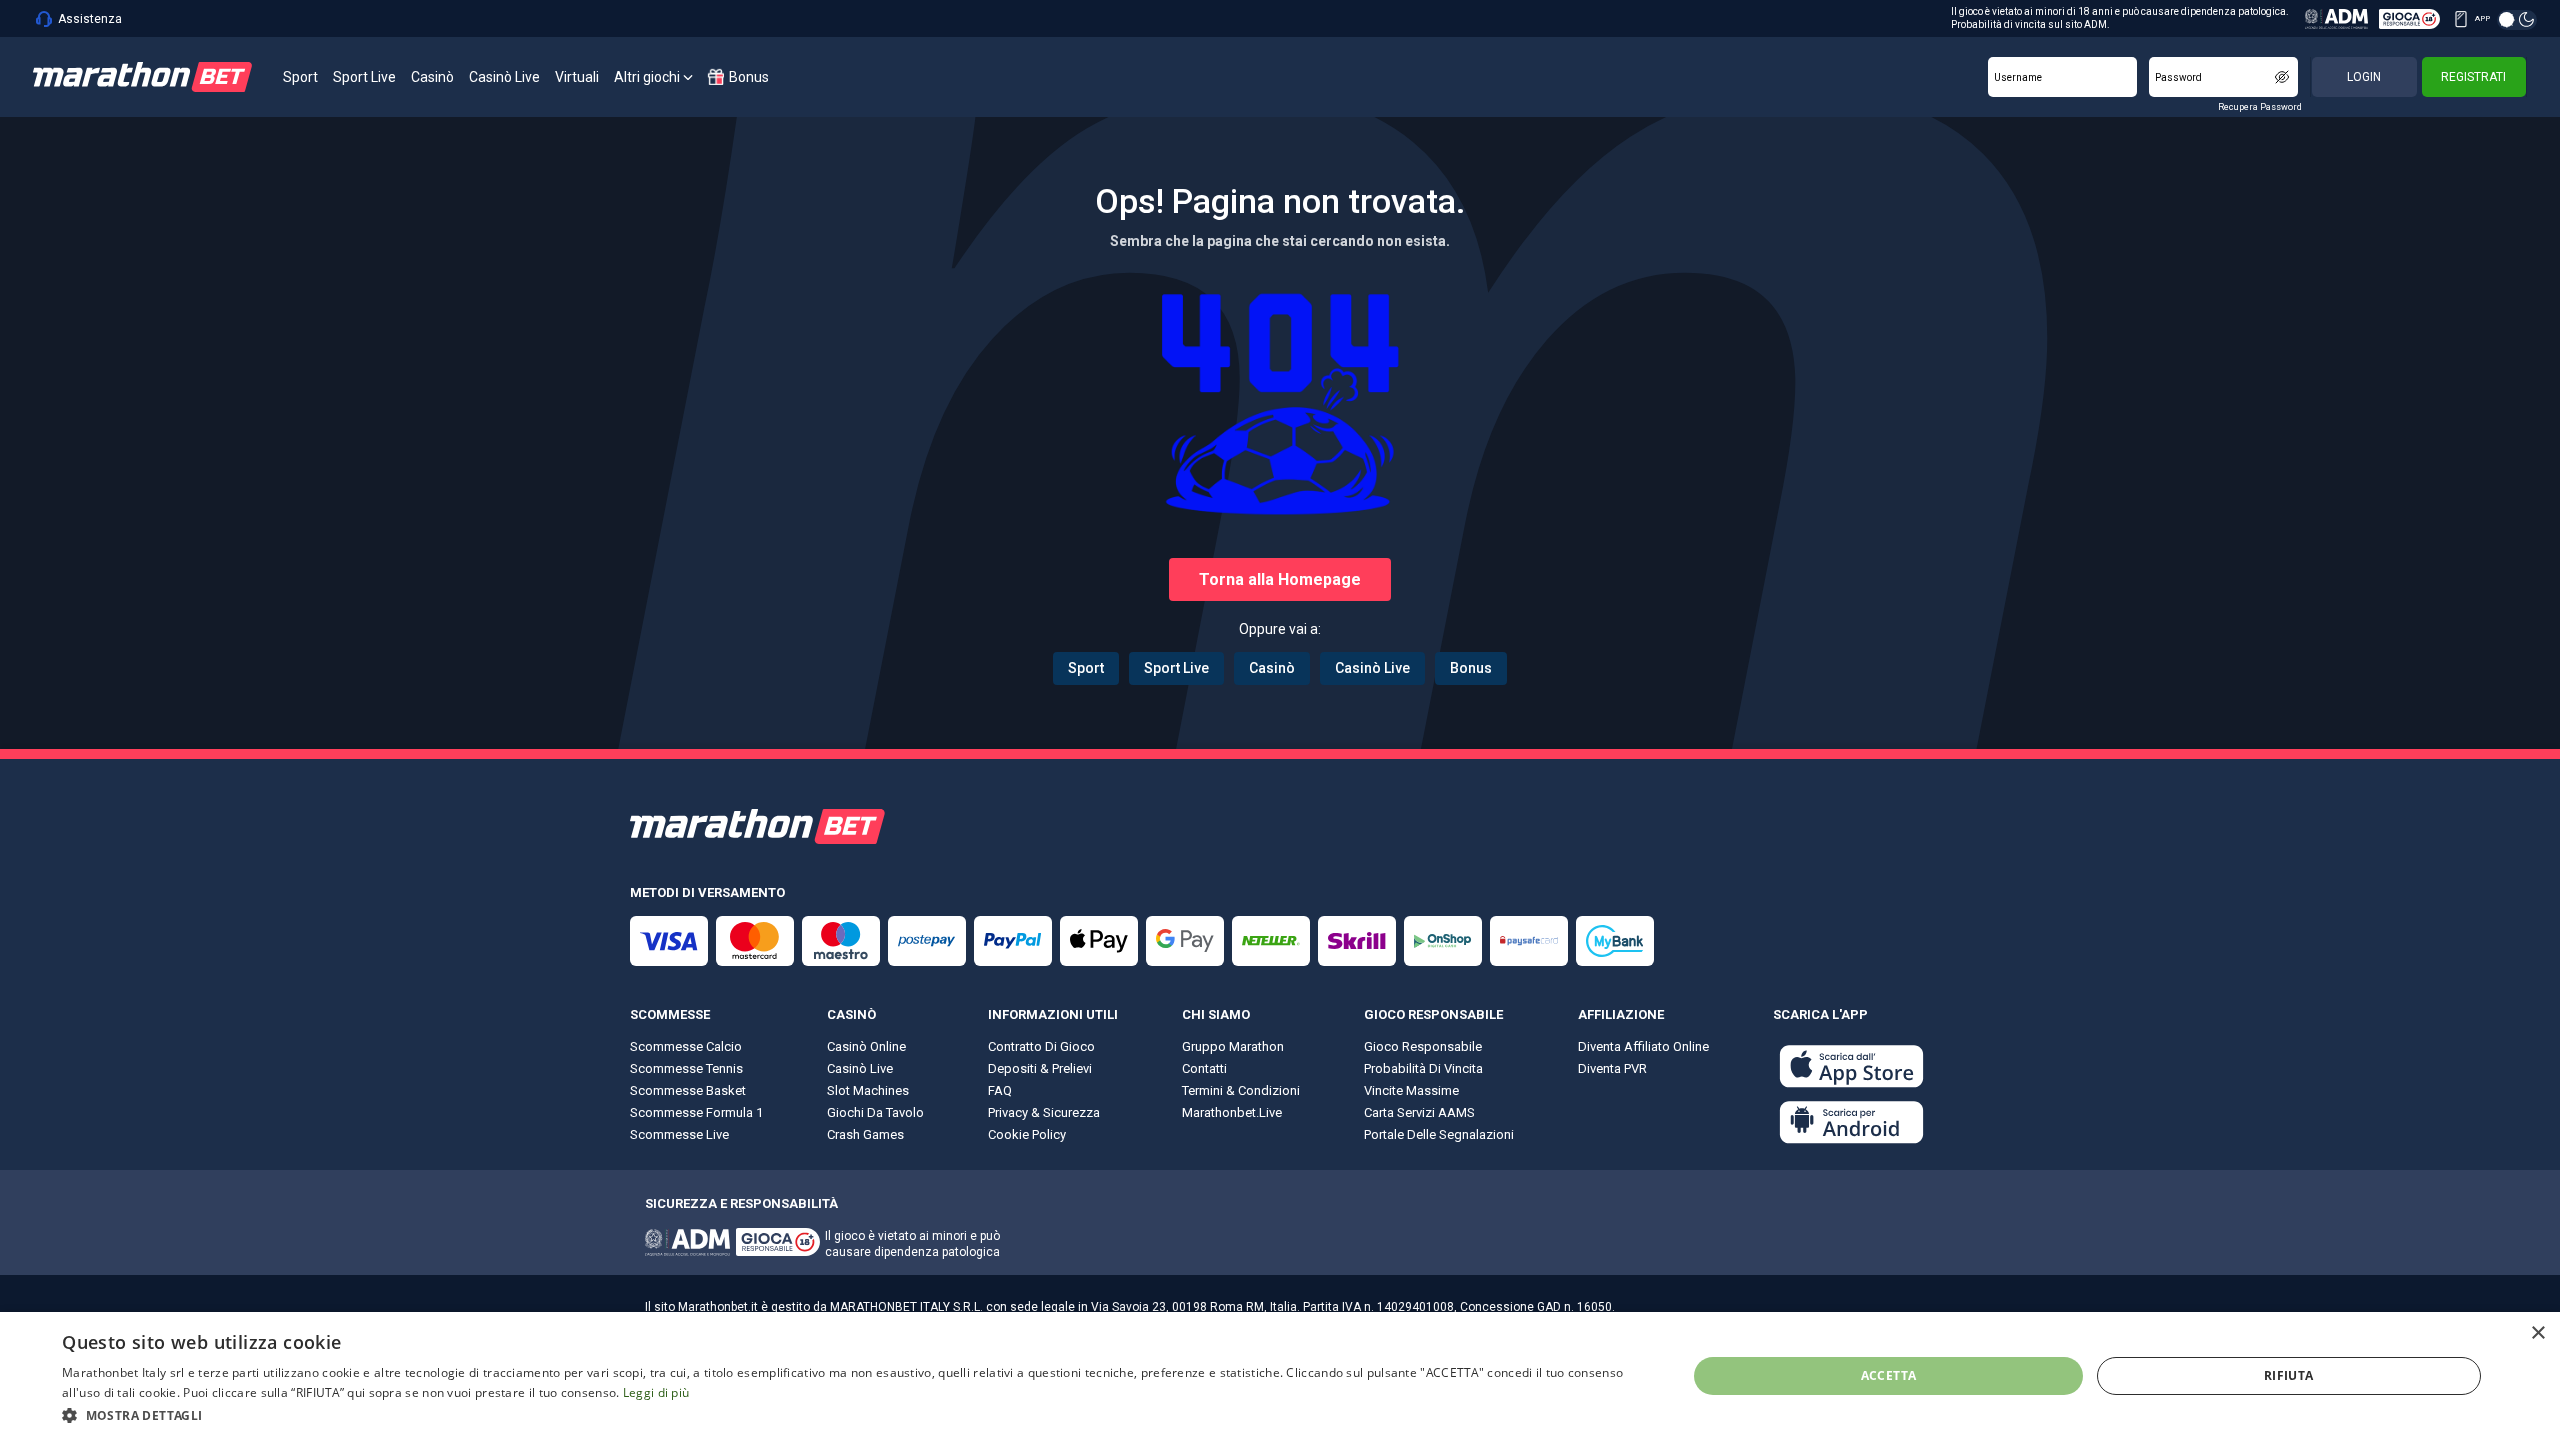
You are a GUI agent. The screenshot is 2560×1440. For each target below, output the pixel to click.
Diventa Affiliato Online (1643, 1046)
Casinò (1272, 668)
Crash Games (865, 1134)
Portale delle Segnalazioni (1439, 1134)
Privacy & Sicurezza (1044, 1112)
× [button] (2537, 1333)
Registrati (2473, 77)
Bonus (1471, 668)
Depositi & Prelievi (1040, 1068)
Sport (1086, 668)
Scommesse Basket (688, 1090)
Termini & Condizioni (1241, 1090)
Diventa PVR (1612, 1068)
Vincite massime (1411, 1090)
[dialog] (1280, 1376)
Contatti (1204, 1068)
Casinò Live (1372, 668)
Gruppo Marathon (1233, 1046)
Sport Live (1176, 668)
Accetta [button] (1889, 1375)
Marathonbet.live (1232, 1112)
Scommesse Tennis (686, 1068)
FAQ (1000, 1090)
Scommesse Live (679, 1134)
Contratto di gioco (1041, 1046)
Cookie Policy (1027, 1134)
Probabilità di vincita (1423, 1068)
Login (2364, 77)
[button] (850, 1414)
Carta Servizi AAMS (1419, 1112)
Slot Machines (868, 1090)
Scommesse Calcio (686, 1046)
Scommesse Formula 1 (696, 1112)
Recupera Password (2260, 107)
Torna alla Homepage (1280, 579)
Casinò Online (866, 1046)
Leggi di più (656, 1392)
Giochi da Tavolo (875, 1112)
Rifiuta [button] (2289, 1375)
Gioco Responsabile (1423, 1046)
